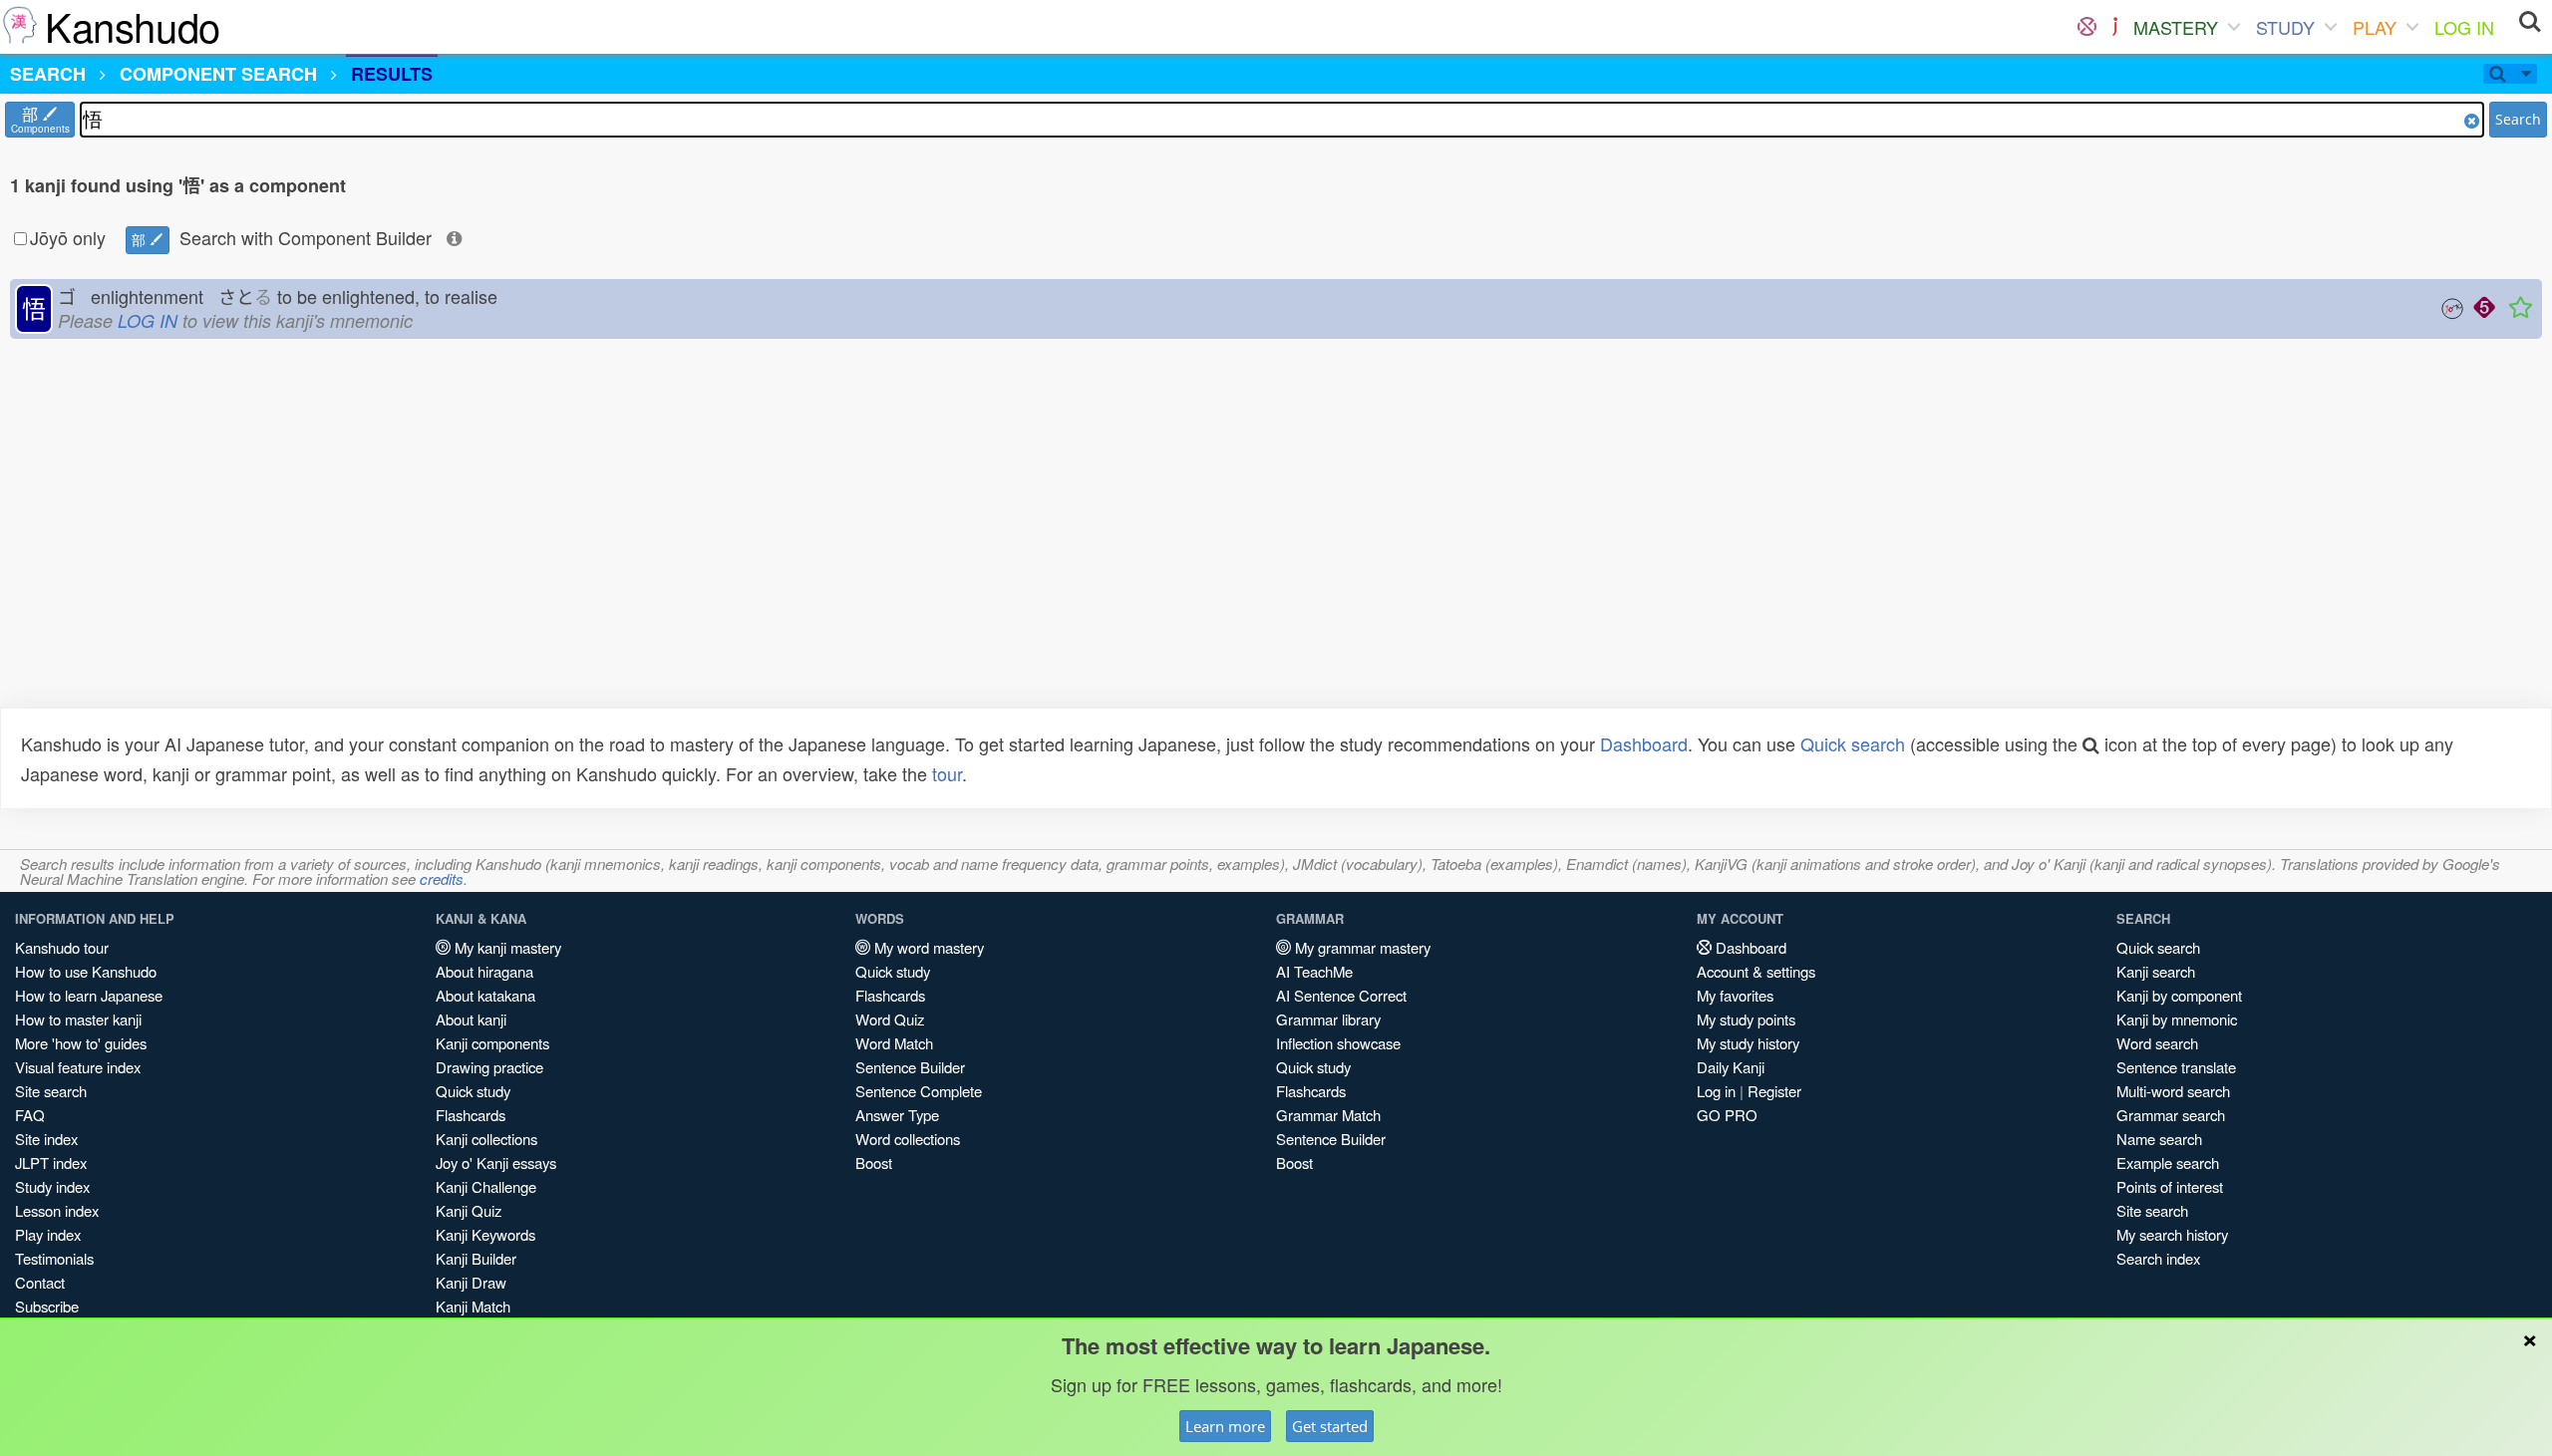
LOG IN (2464, 27)
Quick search (1853, 743)
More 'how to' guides (81, 1043)
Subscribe (47, 1306)
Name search (2159, 1139)
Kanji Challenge (486, 1186)
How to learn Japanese (89, 995)
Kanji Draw (471, 1282)
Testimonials (54, 1258)
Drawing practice (489, 1067)
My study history (1748, 1043)
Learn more (1225, 1426)
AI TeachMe (1314, 971)
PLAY (2375, 27)
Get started (1330, 1426)
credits (442, 878)
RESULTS (392, 74)
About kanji (471, 1019)
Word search (2157, 1043)
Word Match (894, 1043)
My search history (2172, 1234)
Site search (51, 1091)
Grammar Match (1328, 1115)
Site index (46, 1139)
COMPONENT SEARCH (218, 74)
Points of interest (2170, 1186)
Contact (40, 1282)
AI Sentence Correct (1341, 995)
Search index (2158, 1258)
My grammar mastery (1361, 947)
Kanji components (492, 1043)
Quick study (473, 1091)
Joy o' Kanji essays (496, 1163)
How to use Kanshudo (86, 971)
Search (2518, 119)
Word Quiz (890, 1019)
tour (947, 773)
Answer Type (897, 1115)
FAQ (30, 1115)
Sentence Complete (919, 1091)
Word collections (908, 1139)
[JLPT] (2115, 27)
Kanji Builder (476, 1258)
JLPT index (51, 1163)
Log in (1716, 1091)
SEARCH (48, 74)
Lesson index (57, 1210)
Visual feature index (78, 1067)
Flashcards (471, 1115)
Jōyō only (68, 237)
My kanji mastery (506, 947)
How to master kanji (78, 1019)
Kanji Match (473, 1306)
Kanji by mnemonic (2177, 1019)
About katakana (485, 995)
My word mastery (927, 947)
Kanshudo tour (62, 947)
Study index (52, 1186)
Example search (2168, 1163)
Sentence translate (2176, 1067)
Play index (48, 1234)
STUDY (2285, 27)
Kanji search (2156, 971)
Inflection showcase (1338, 1043)
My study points (1746, 1019)
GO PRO (1727, 1115)
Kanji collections (486, 1139)
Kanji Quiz (469, 1210)
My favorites (1735, 995)
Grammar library (1328, 1019)
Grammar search (2171, 1115)
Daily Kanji (1731, 1067)
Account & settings (1756, 971)
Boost (874, 1163)
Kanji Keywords (485, 1234)
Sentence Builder (910, 1067)
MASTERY (2176, 27)
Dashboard (1644, 743)
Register (1774, 1091)
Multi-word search (2173, 1091)
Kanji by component (2179, 995)
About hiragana (484, 971)
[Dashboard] (2087, 27)
